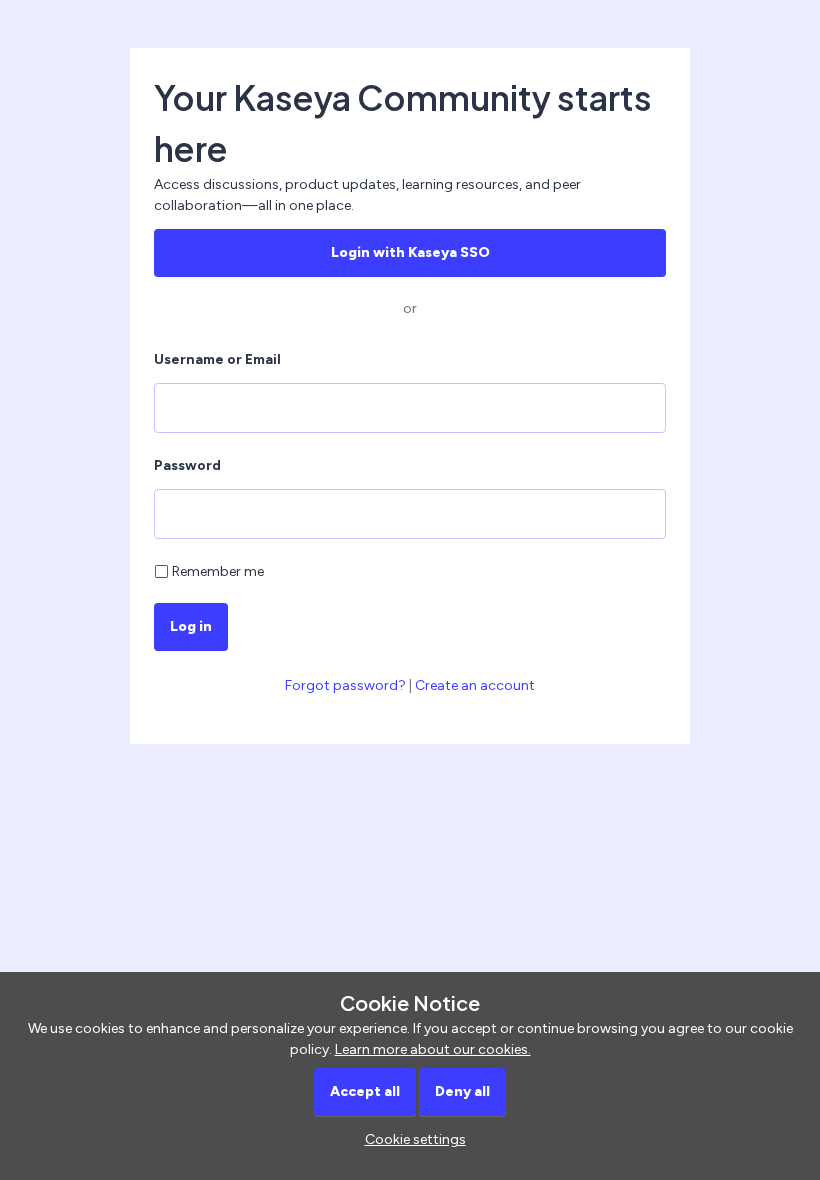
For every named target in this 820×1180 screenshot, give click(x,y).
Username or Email (217, 359)
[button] (410, 1139)
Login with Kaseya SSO (410, 252)
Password (187, 465)
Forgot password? (345, 685)
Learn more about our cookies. (433, 1049)
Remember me (218, 571)
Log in (191, 626)
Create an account (475, 685)
